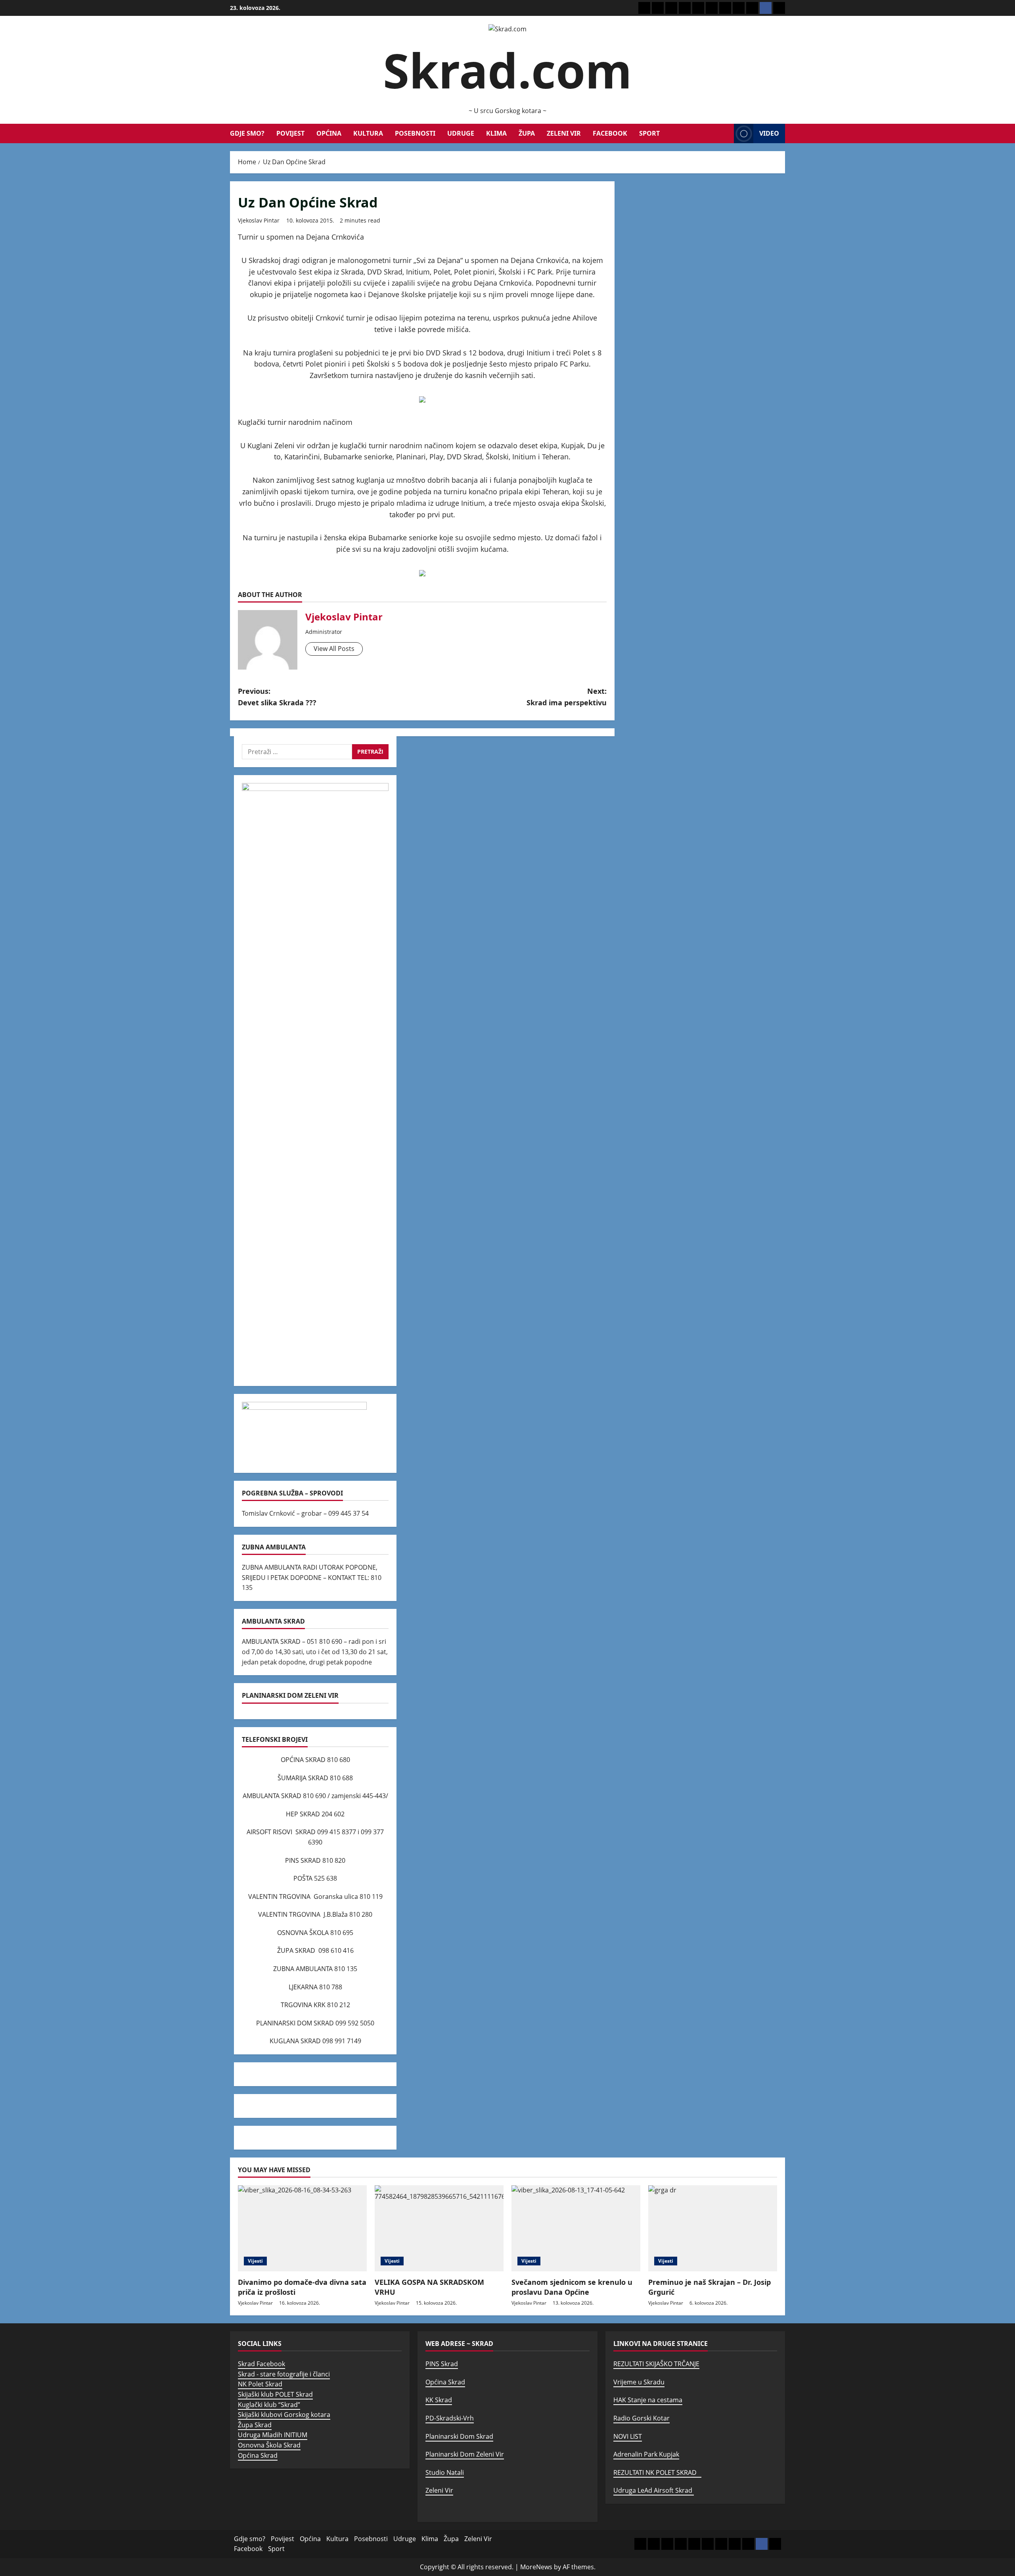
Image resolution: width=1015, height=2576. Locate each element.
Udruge (461, 133)
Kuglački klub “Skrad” (269, 2405)
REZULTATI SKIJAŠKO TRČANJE (656, 2364)
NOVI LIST (628, 2436)
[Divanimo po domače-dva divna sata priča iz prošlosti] (302, 2228)
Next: (567, 697)
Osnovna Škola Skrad (269, 2445)
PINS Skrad (442, 2364)
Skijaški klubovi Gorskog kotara (284, 2415)
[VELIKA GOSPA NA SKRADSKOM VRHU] (439, 2228)
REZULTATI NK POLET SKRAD (657, 2472)
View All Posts (334, 649)
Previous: (277, 697)
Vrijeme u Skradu (639, 2382)
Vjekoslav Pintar (259, 220)
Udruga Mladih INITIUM (273, 2435)
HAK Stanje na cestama (648, 2400)
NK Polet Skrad (260, 2384)
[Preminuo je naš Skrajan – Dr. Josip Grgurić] (713, 2228)
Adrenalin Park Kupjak (646, 2454)
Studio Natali (445, 2472)
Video (769, 133)
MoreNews (536, 2567)
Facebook (610, 133)
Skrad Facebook (261, 2364)
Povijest (290, 133)
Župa (527, 133)
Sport (649, 133)
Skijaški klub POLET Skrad (275, 2394)
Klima (496, 133)
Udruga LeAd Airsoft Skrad (654, 2490)
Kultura (368, 133)
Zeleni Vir (564, 133)
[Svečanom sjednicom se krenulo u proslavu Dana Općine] (576, 2228)
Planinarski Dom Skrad (459, 2436)
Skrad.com (507, 70)
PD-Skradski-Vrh (450, 2418)
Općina (329, 133)
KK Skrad (439, 2400)
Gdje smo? (247, 133)
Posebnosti (415, 133)
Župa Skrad (255, 2425)
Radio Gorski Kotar (642, 2418)
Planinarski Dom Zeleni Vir (465, 2454)
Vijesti (255, 2261)
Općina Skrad (258, 2455)
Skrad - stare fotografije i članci (284, 2374)
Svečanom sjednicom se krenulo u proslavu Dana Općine (572, 2287)
